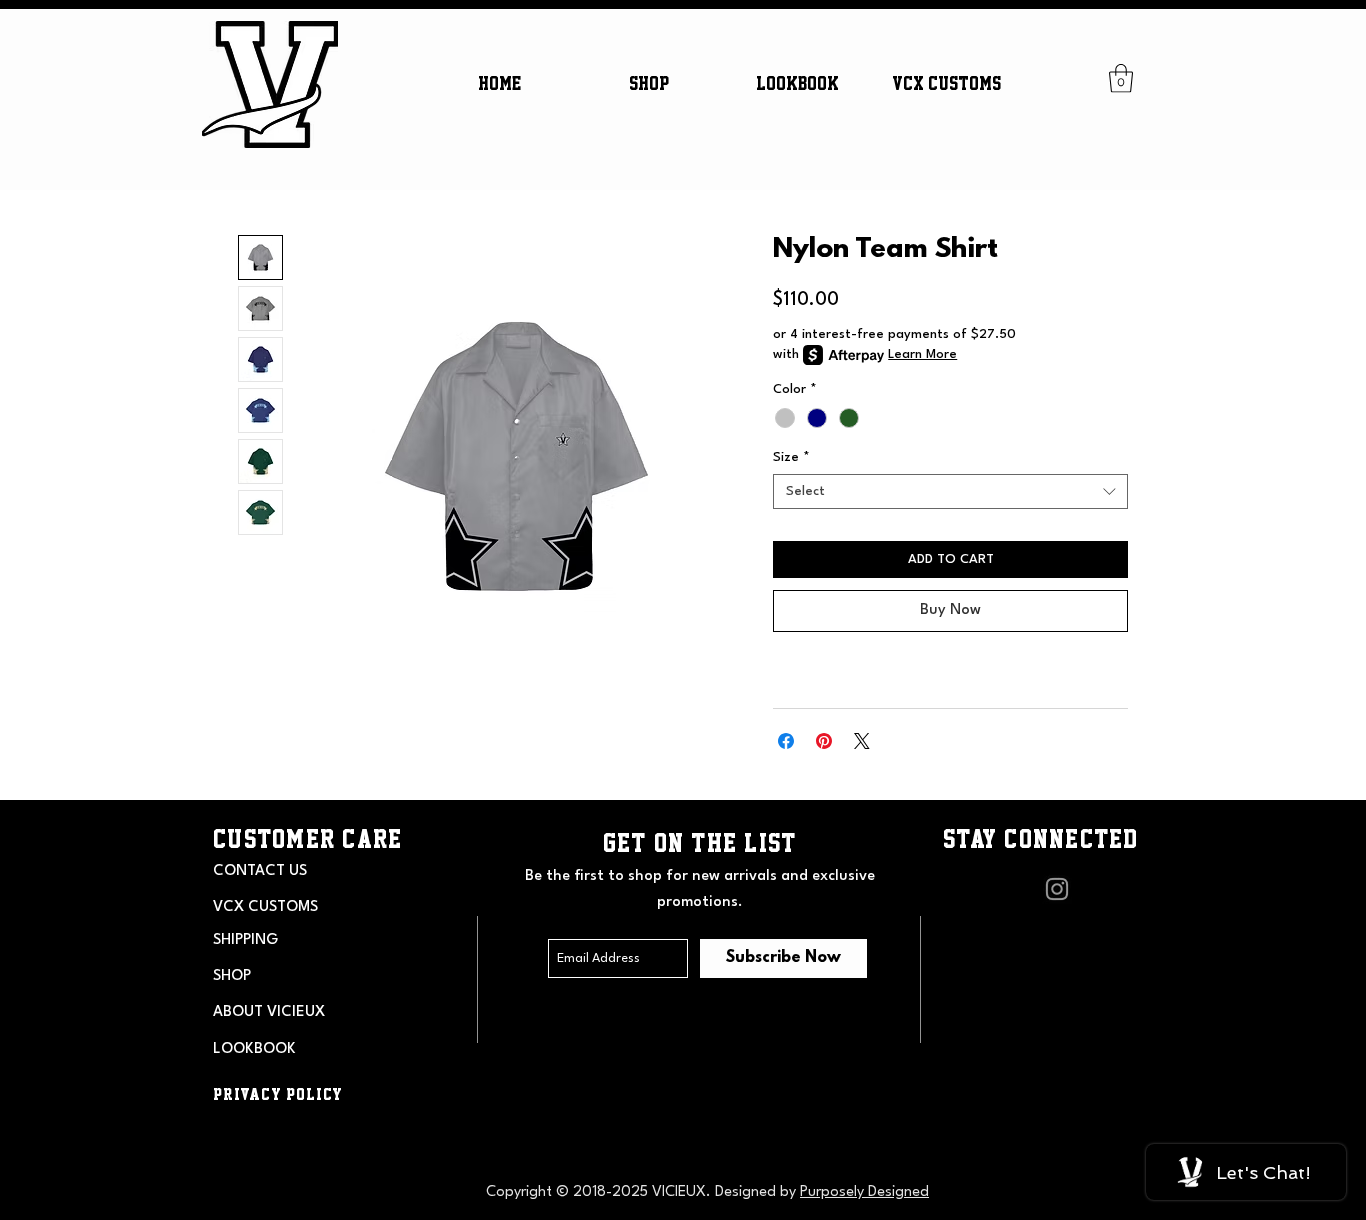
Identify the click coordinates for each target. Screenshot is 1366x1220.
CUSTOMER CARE (307, 838)
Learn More (922, 354)
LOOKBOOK (254, 1049)
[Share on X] (862, 741)
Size (791, 457)
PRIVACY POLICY (278, 1093)
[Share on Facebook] (786, 741)
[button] (648, 83)
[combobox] (950, 491)
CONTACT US (260, 871)
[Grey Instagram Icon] (1057, 889)
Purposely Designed (864, 1192)
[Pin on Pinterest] (824, 741)
